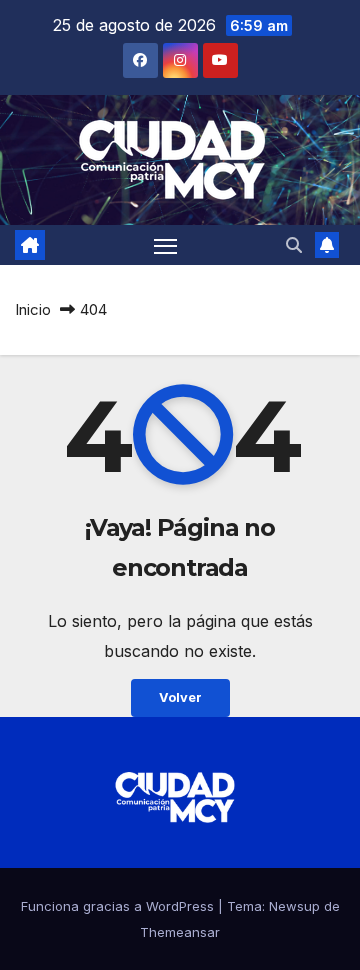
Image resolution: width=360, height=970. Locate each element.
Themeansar (180, 932)
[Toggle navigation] (166, 245)
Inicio (33, 309)
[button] (294, 245)
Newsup (294, 906)
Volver (180, 697)
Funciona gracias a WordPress (119, 906)
